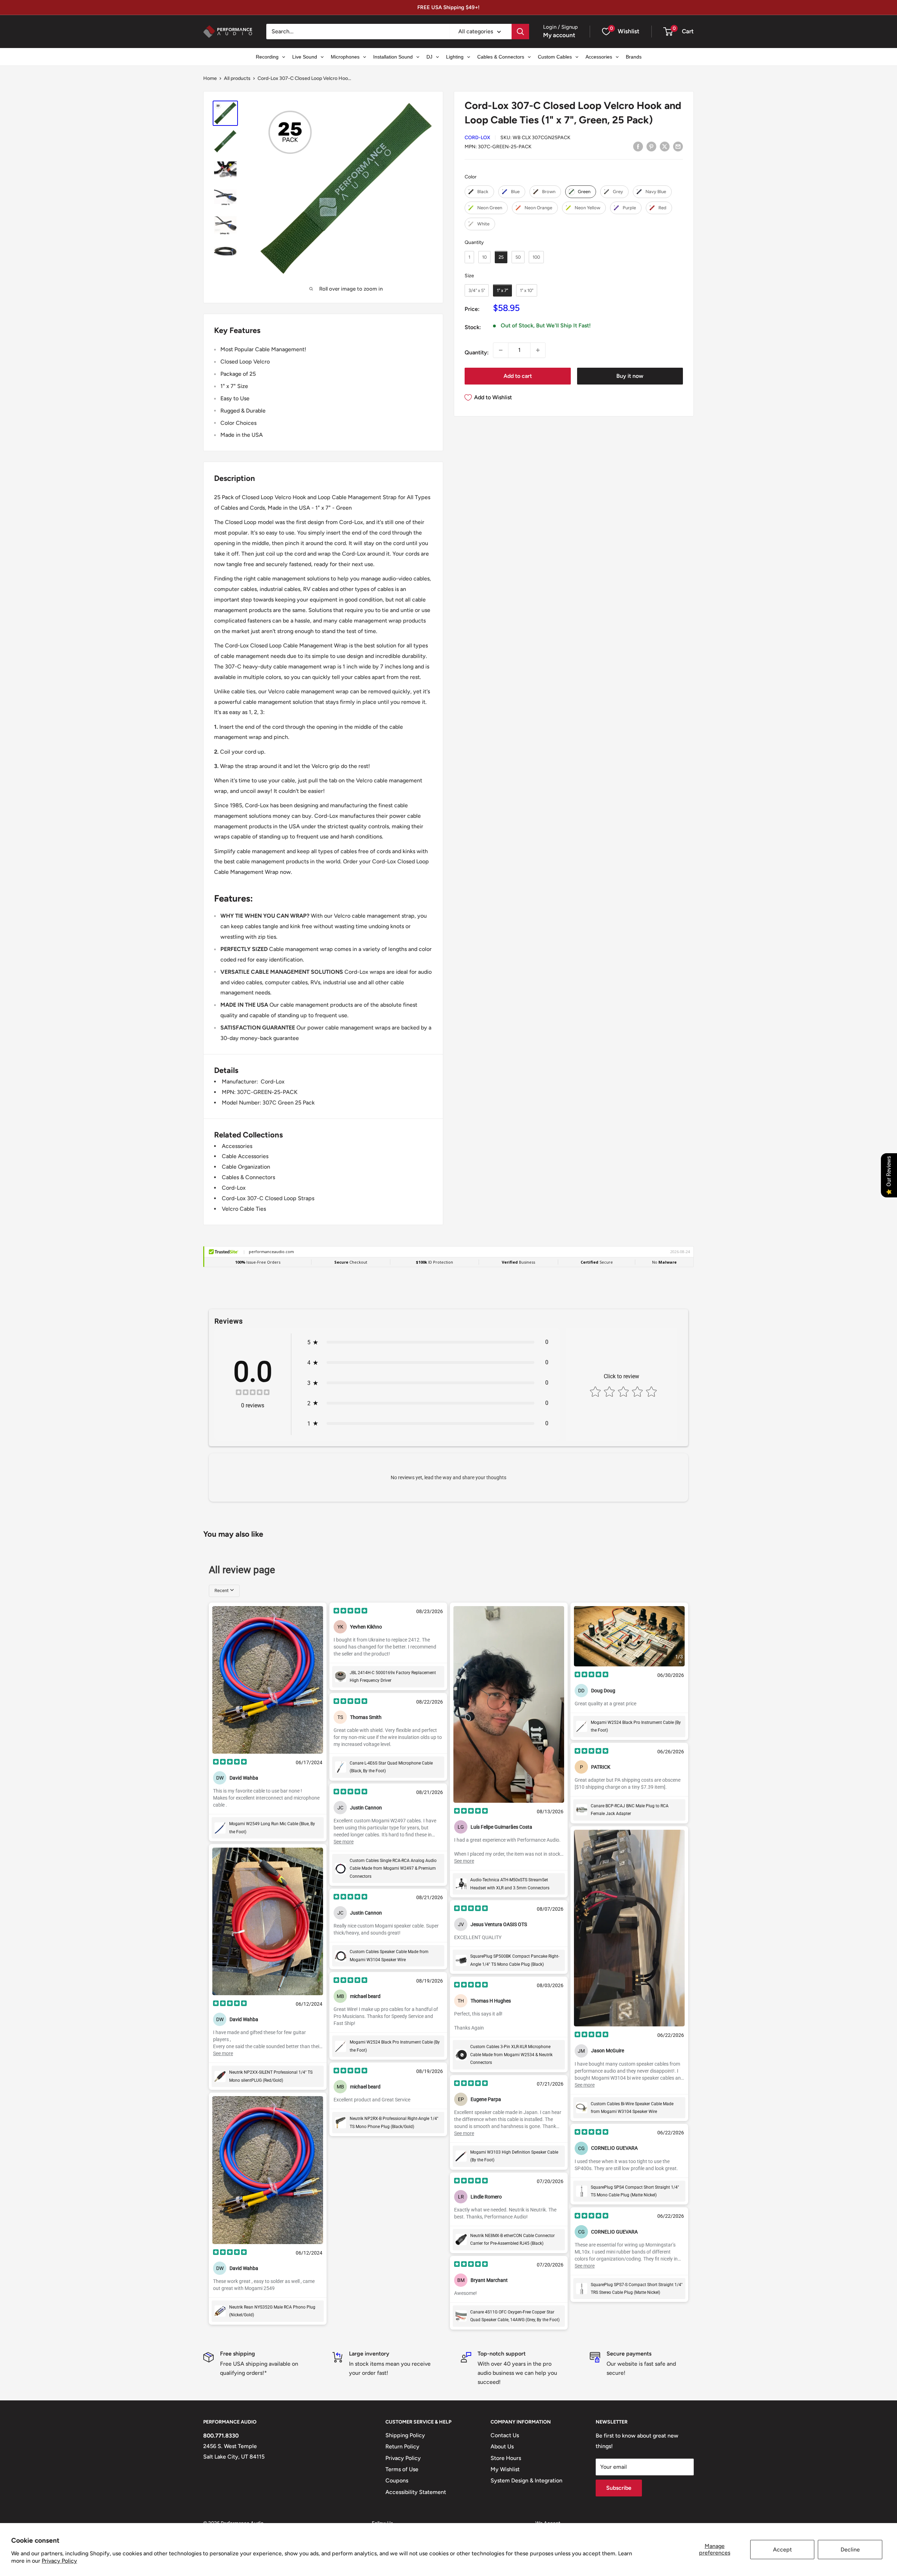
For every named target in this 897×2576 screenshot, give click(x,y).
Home (210, 78)
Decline (850, 2550)
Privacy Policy (59, 2561)
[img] (253, 1393)
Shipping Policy (405, 2435)
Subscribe (619, 2488)
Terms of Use (402, 2469)
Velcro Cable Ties (244, 1209)
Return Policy (402, 2446)
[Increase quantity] (538, 350)
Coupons (397, 2480)
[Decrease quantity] (501, 350)
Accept (782, 2550)
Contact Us (505, 2435)
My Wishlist (505, 2469)
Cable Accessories (245, 1156)
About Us (502, 2446)
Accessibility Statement (416, 2492)
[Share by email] (678, 146)
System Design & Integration (526, 2480)
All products (237, 78)
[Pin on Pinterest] (651, 146)
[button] (668, 32)
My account (559, 35)
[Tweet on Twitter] (665, 146)
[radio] (479, 192)
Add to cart (518, 376)
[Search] (520, 32)
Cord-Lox (477, 138)
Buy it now (630, 376)
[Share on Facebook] (638, 146)
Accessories (237, 1146)
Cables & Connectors (248, 1177)
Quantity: (477, 352)
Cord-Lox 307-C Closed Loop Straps (268, 1198)
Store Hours (506, 2458)
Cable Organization (246, 1167)
